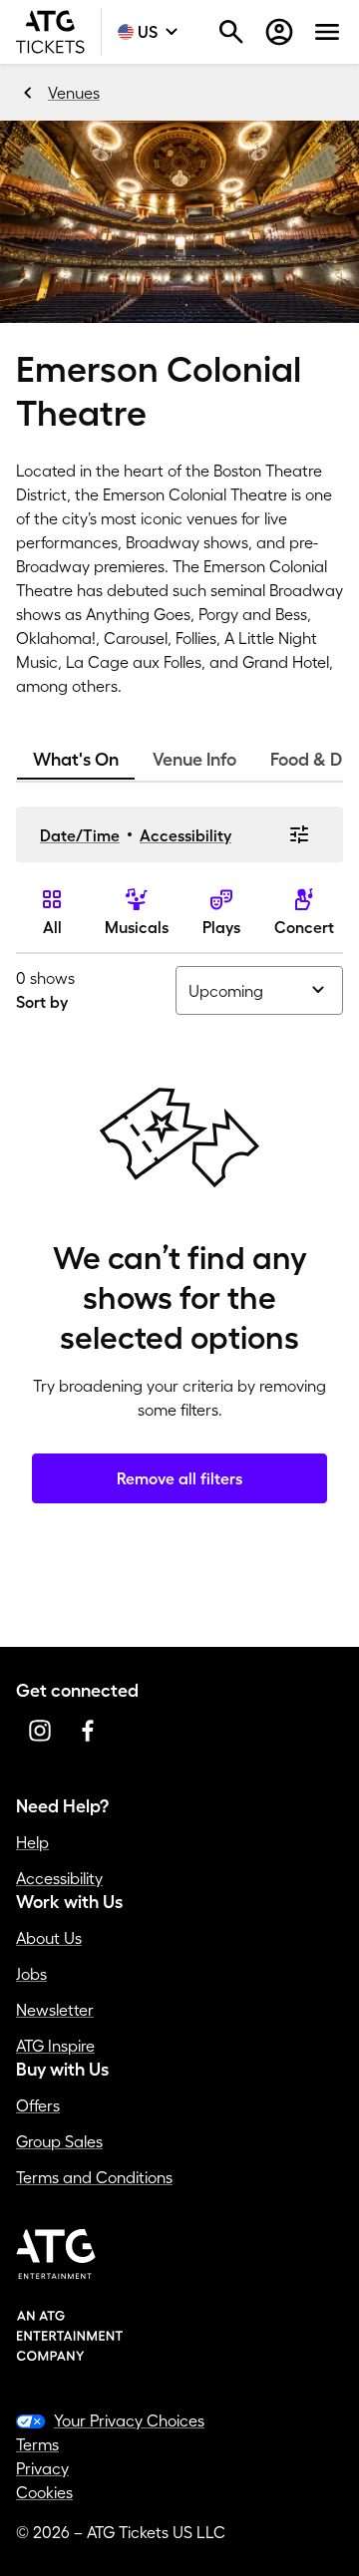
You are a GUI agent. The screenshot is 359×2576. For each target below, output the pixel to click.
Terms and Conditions (94, 2177)
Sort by (42, 1002)
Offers (38, 2105)
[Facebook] (88, 1731)
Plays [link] (221, 927)
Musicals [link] (137, 927)
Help (32, 1842)
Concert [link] (304, 927)
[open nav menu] (327, 32)
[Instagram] (40, 1731)
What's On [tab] (76, 760)
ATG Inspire (55, 2046)
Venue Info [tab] (194, 760)
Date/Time (80, 835)
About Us (49, 1938)
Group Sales (59, 2141)
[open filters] (299, 834)
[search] (231, 32)
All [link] (52, 927)
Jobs (31, 1974)
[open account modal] (279, 32)
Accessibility (185, 835)
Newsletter (55, 2010)
